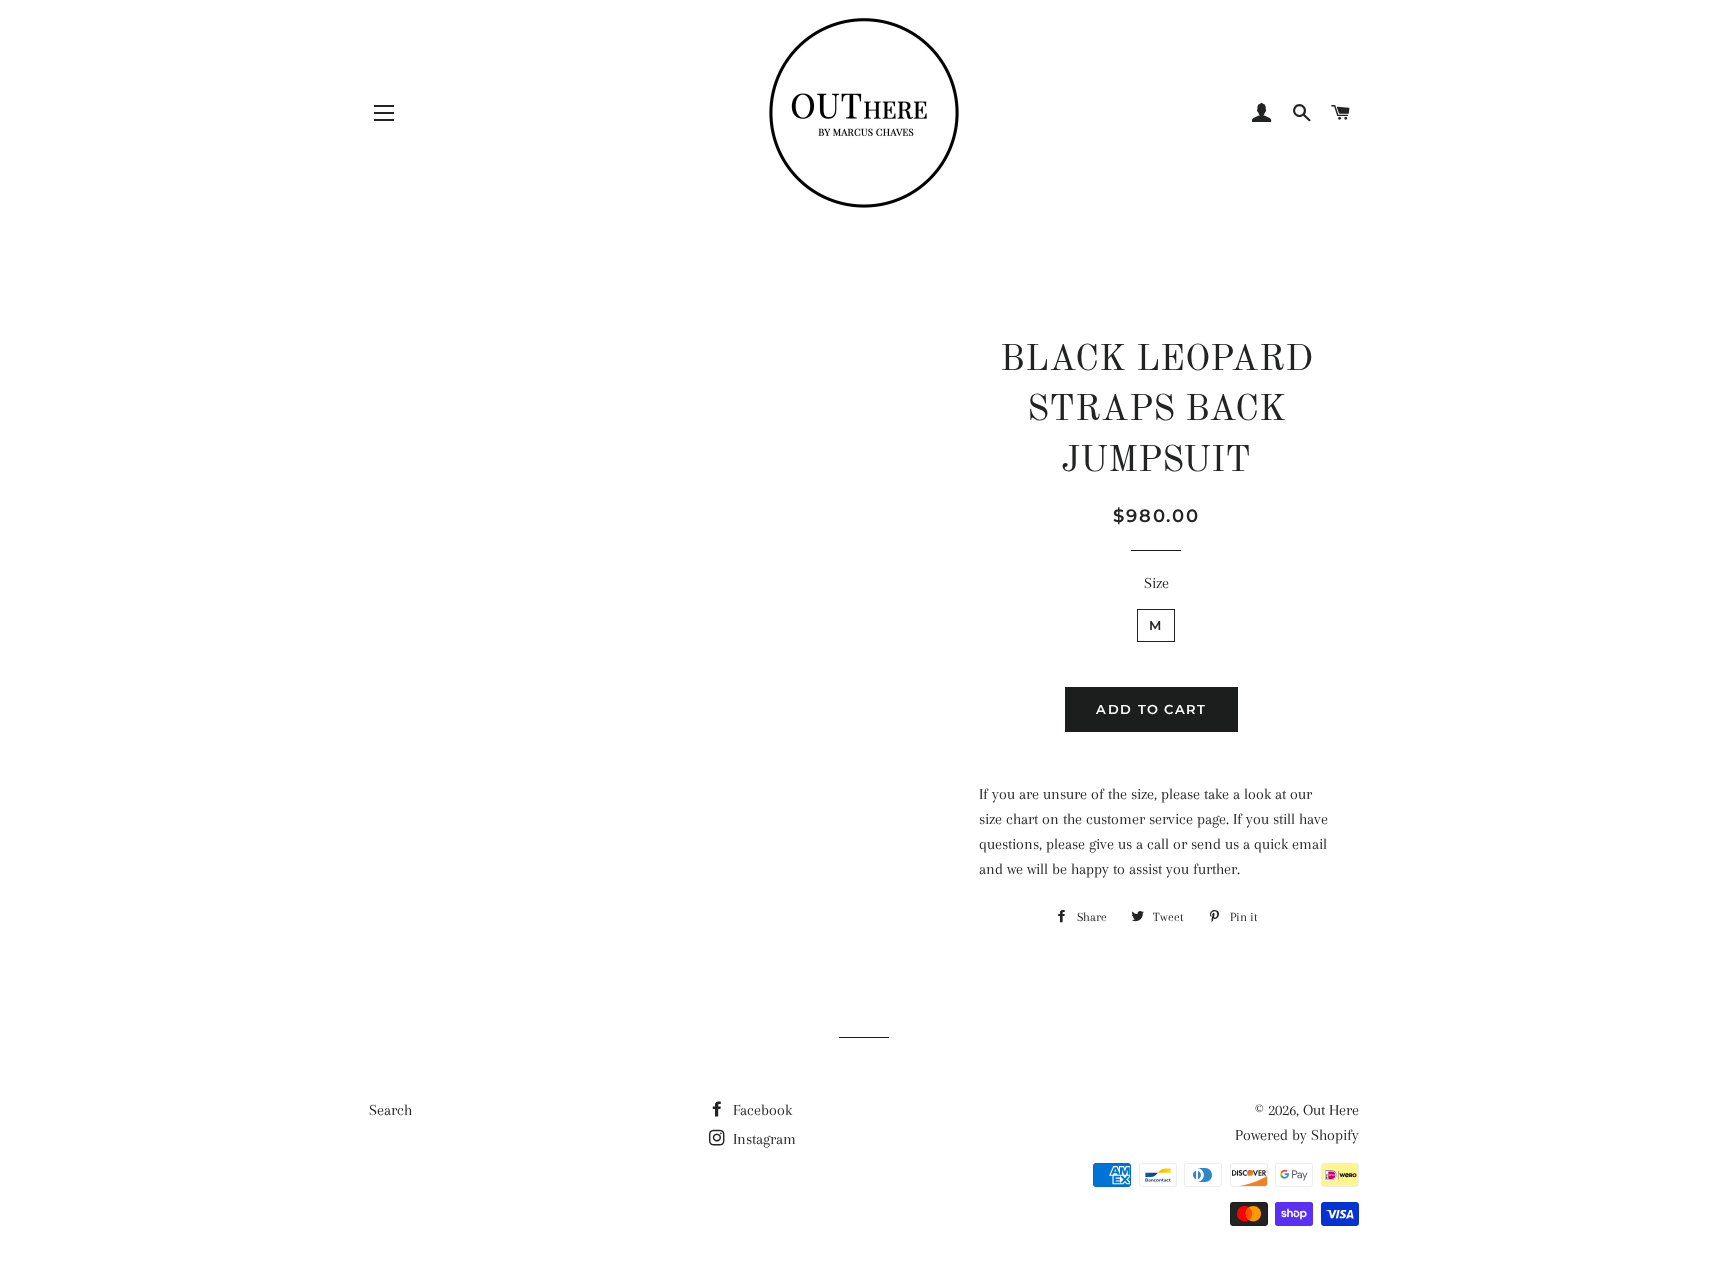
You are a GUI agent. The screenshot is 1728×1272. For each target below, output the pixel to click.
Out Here (1331, 1110)
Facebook (760, 1110)
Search (390, 1110)
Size (1156, 583)
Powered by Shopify (1297, 1135)
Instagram (762, 1139)
